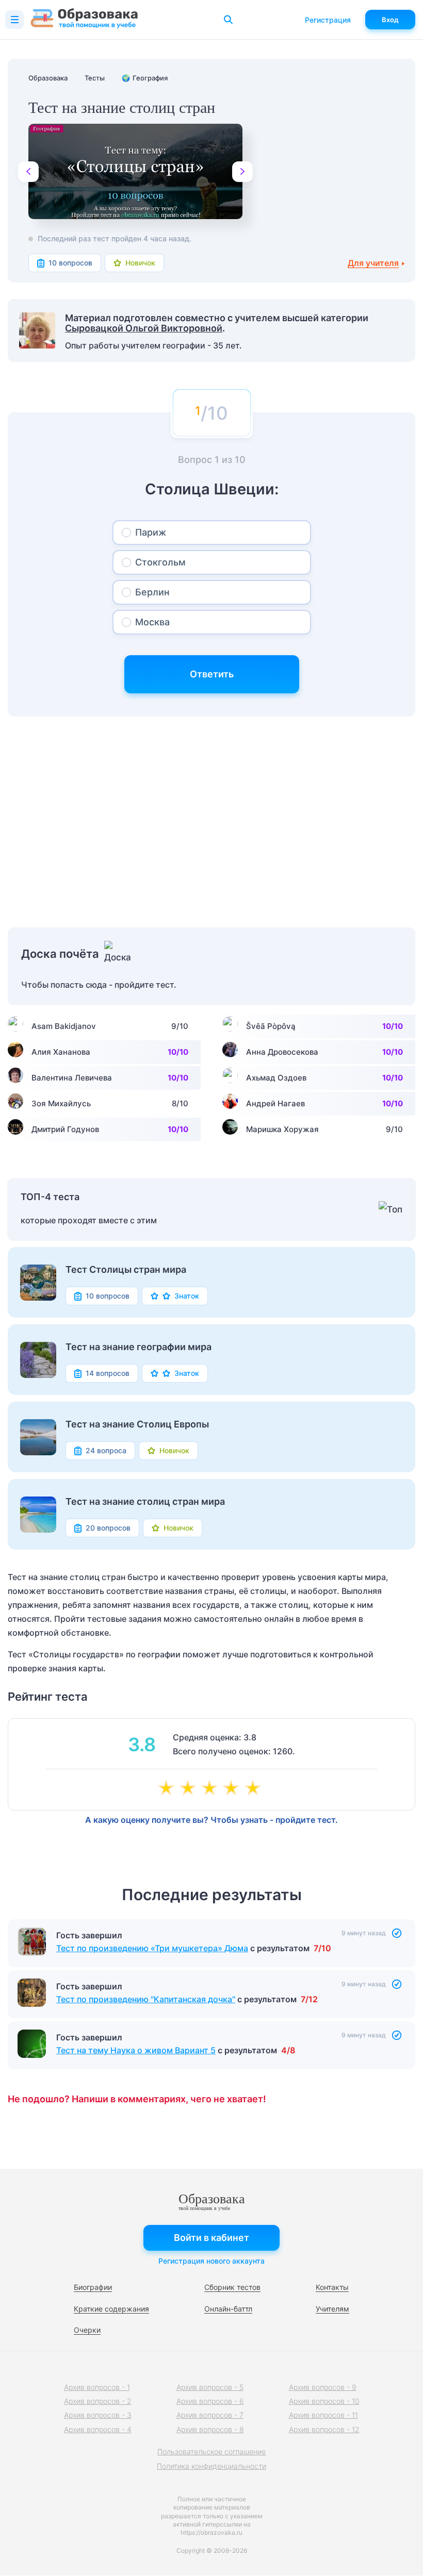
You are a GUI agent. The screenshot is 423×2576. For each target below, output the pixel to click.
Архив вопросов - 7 (210, 2415)
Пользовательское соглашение (211, 2452)
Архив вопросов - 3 (98, 2415)
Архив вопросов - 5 (210, 2387)
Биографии (93, 2287)
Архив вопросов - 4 (98, 2429)
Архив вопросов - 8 (210, 2429)
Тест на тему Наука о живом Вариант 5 (136, 2050)
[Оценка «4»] (233, 1789)
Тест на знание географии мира (139, 1347)
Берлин (152, 592)
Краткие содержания (111, 2309)
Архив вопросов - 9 (323, 2387)
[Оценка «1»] (168, 1789)
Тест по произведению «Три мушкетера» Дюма (152, 1948)
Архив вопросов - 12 (324, 2429)
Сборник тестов (232, 2287)
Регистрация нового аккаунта (211, 2261)
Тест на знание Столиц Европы (137, 1424)
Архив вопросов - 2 (98, 2401)
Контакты (332, 2287)
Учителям (332, 2309)
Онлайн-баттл (228, 2309)
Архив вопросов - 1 (97, 2387)
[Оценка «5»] (255, 1789)
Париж (151, 532)
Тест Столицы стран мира (126, 1270)
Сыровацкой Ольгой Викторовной (144, 328)
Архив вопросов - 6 (210, 2401)
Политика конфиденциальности (211, 2466)
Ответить (212, 674)
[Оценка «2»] (190, 1789)
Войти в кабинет (211, 2238)
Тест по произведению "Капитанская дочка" (146, 1999)
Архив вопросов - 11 (323, 2415)
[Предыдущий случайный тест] (28, 172)
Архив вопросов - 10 (324, 2401)
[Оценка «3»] (211, 1789)
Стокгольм (160, 562)
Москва (152, 622)
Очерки (87, 2330)
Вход (390, 20)
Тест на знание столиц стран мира (145, 1502)
